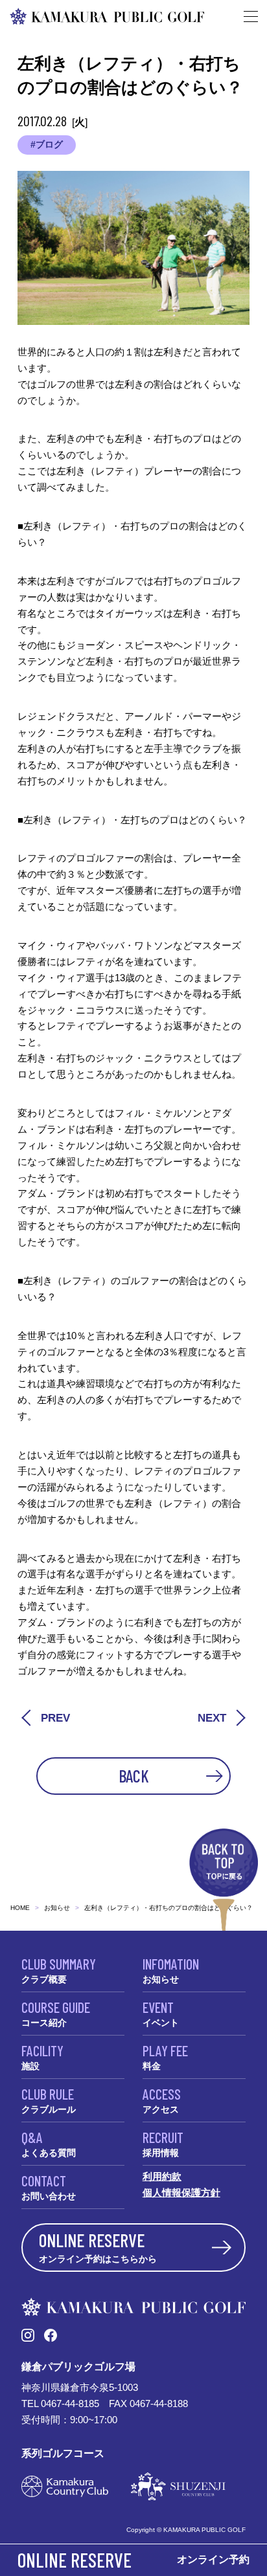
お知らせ (57, 1908)
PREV (55, 1718)
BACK (134, 1776)
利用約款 (162, 2176)
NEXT (212, 1718)
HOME (20, 1908)
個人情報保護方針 (181, 2193)
